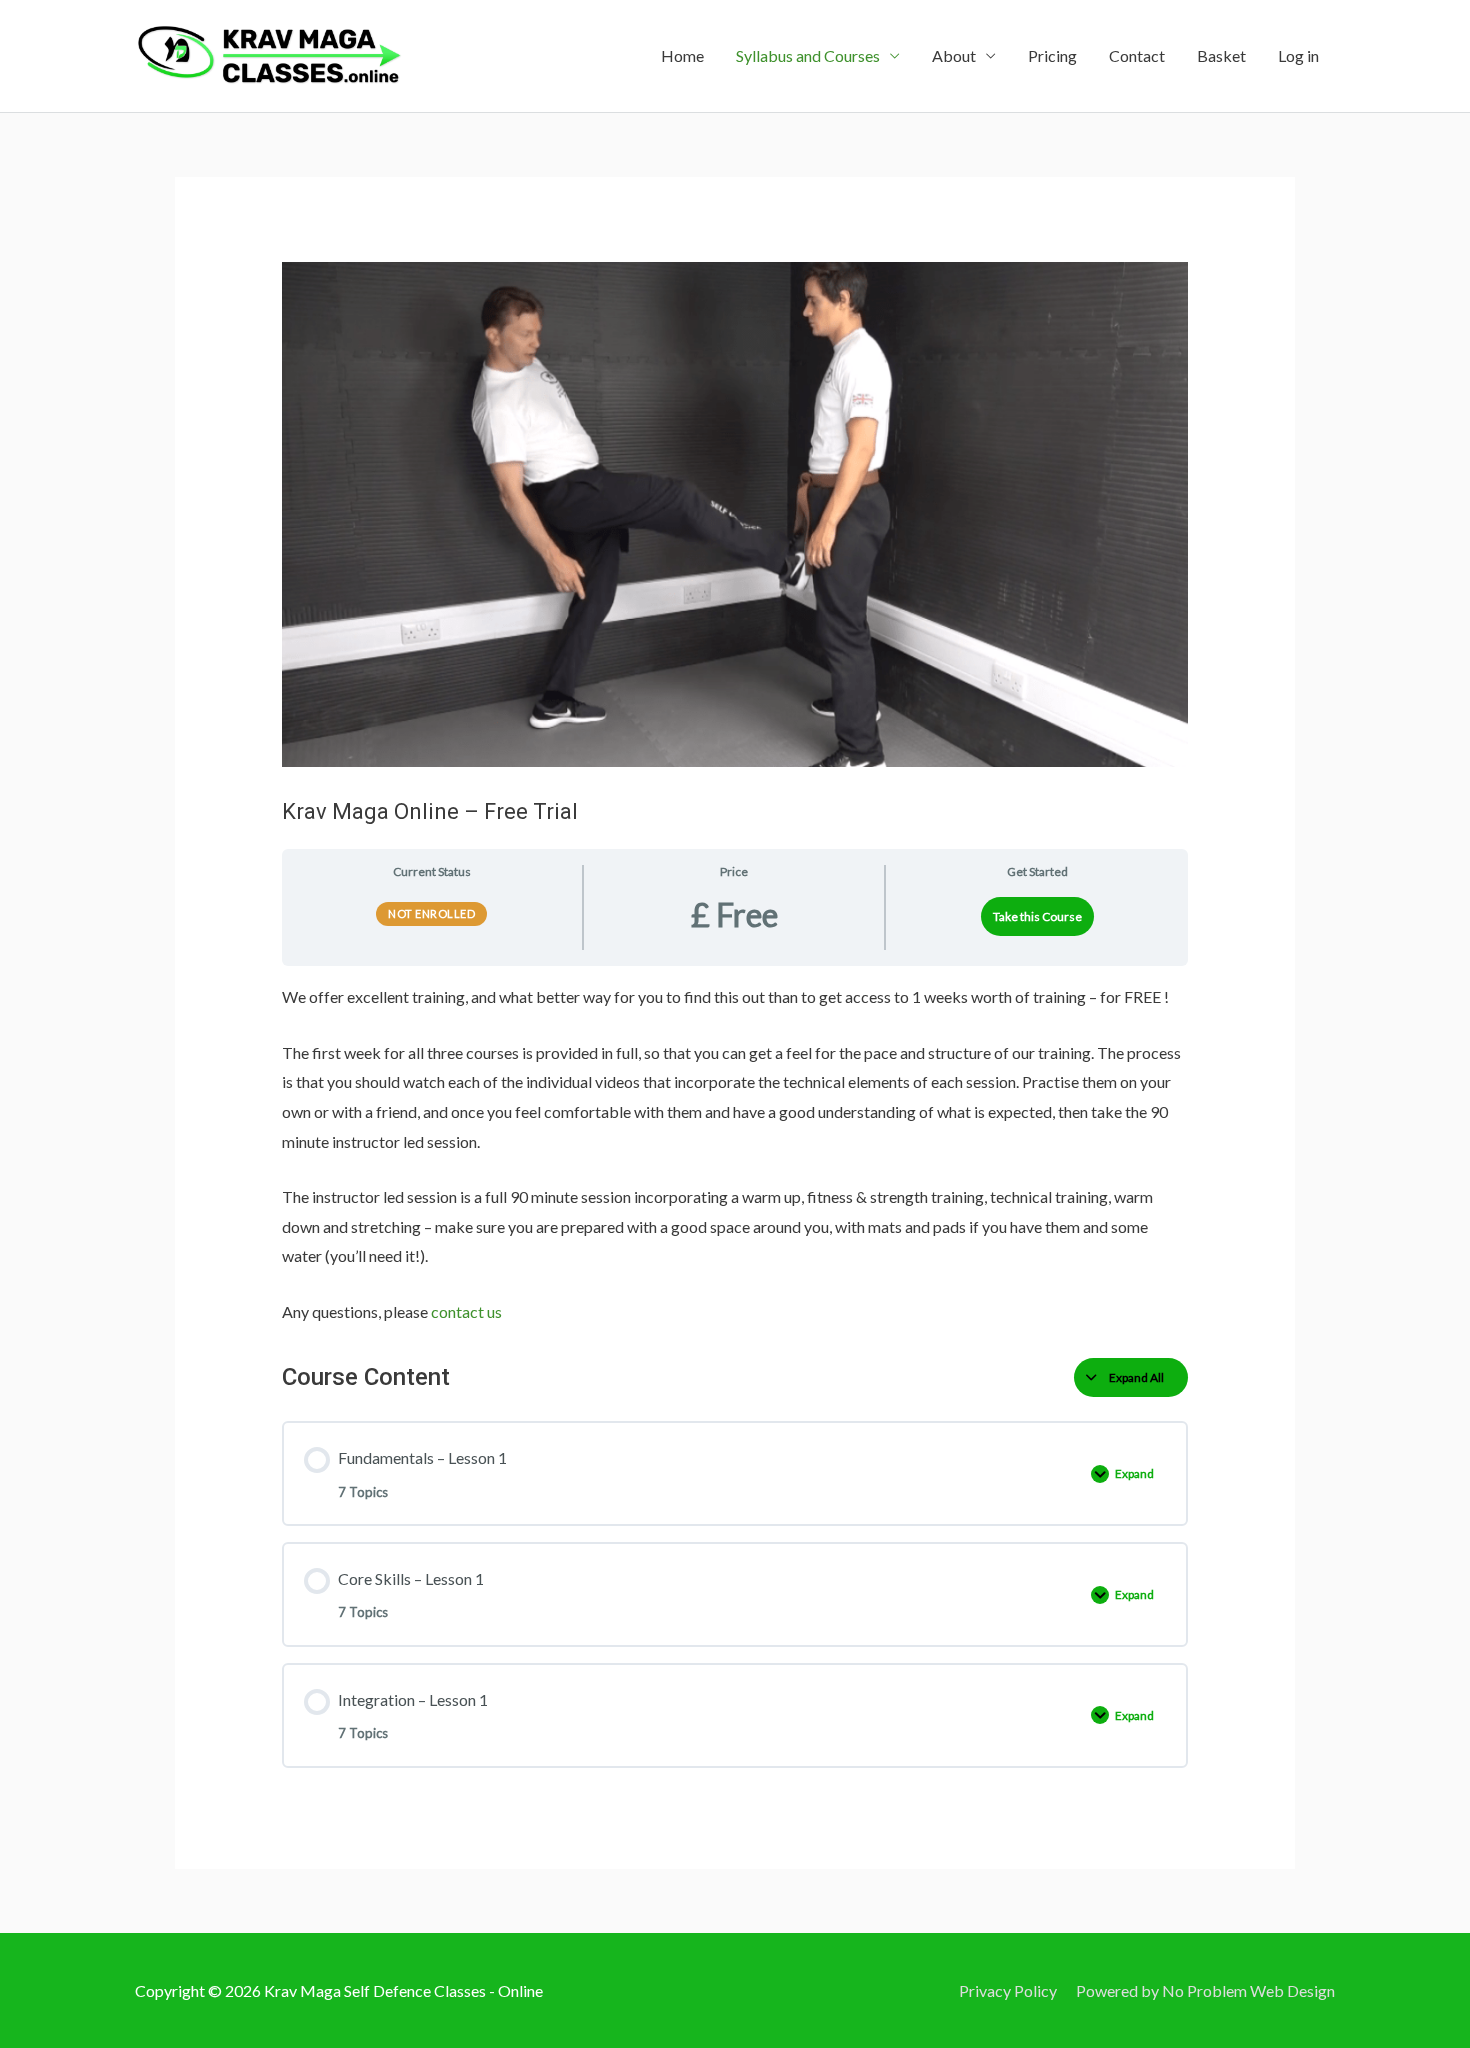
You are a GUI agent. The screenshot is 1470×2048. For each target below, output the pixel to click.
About (954, 55)
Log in (1298, 55)
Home (682, 55)
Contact (1137, 55)
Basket (1221, 55)
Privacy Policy (1008, 1990)
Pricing (1052, 55)
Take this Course (1037, 916)
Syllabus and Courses (808, 55)
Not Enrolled (431, 913)
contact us (466, 1311)
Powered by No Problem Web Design (1205, 1990)
